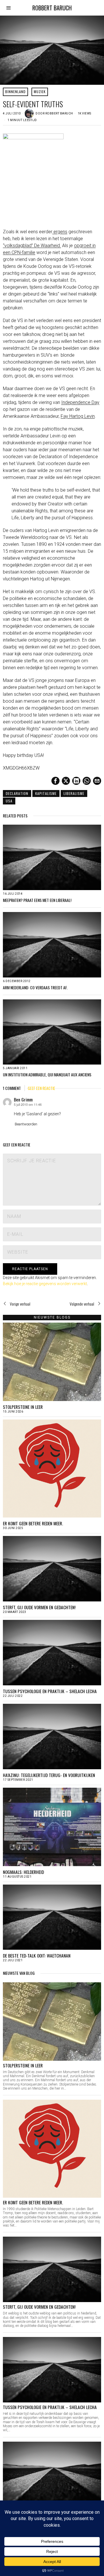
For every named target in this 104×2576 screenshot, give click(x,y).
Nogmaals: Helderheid (23, 1872)
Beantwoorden (26, 1124)
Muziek (40, 92)
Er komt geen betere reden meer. (33, 1523)
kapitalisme (46, 793)
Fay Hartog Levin (78, 416)
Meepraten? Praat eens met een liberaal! (37, 900)
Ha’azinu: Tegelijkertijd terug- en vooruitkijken (49, 1775)
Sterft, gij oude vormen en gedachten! (39, 1607)
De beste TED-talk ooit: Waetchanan (37, 1955)
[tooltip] (55, 781)
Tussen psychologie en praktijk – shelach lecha (50, 1691)
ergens (60, 232)
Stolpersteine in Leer (23, 1407)
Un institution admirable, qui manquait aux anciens (47, 1075)
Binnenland (15, 92)
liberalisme (74, 793)
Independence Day (80, 402)
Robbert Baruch (59, 113)
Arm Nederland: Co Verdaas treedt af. (35, 988)
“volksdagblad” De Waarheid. (32, 246)
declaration (17, 793)
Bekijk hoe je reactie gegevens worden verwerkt (45, 1284)
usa (9, 801)
